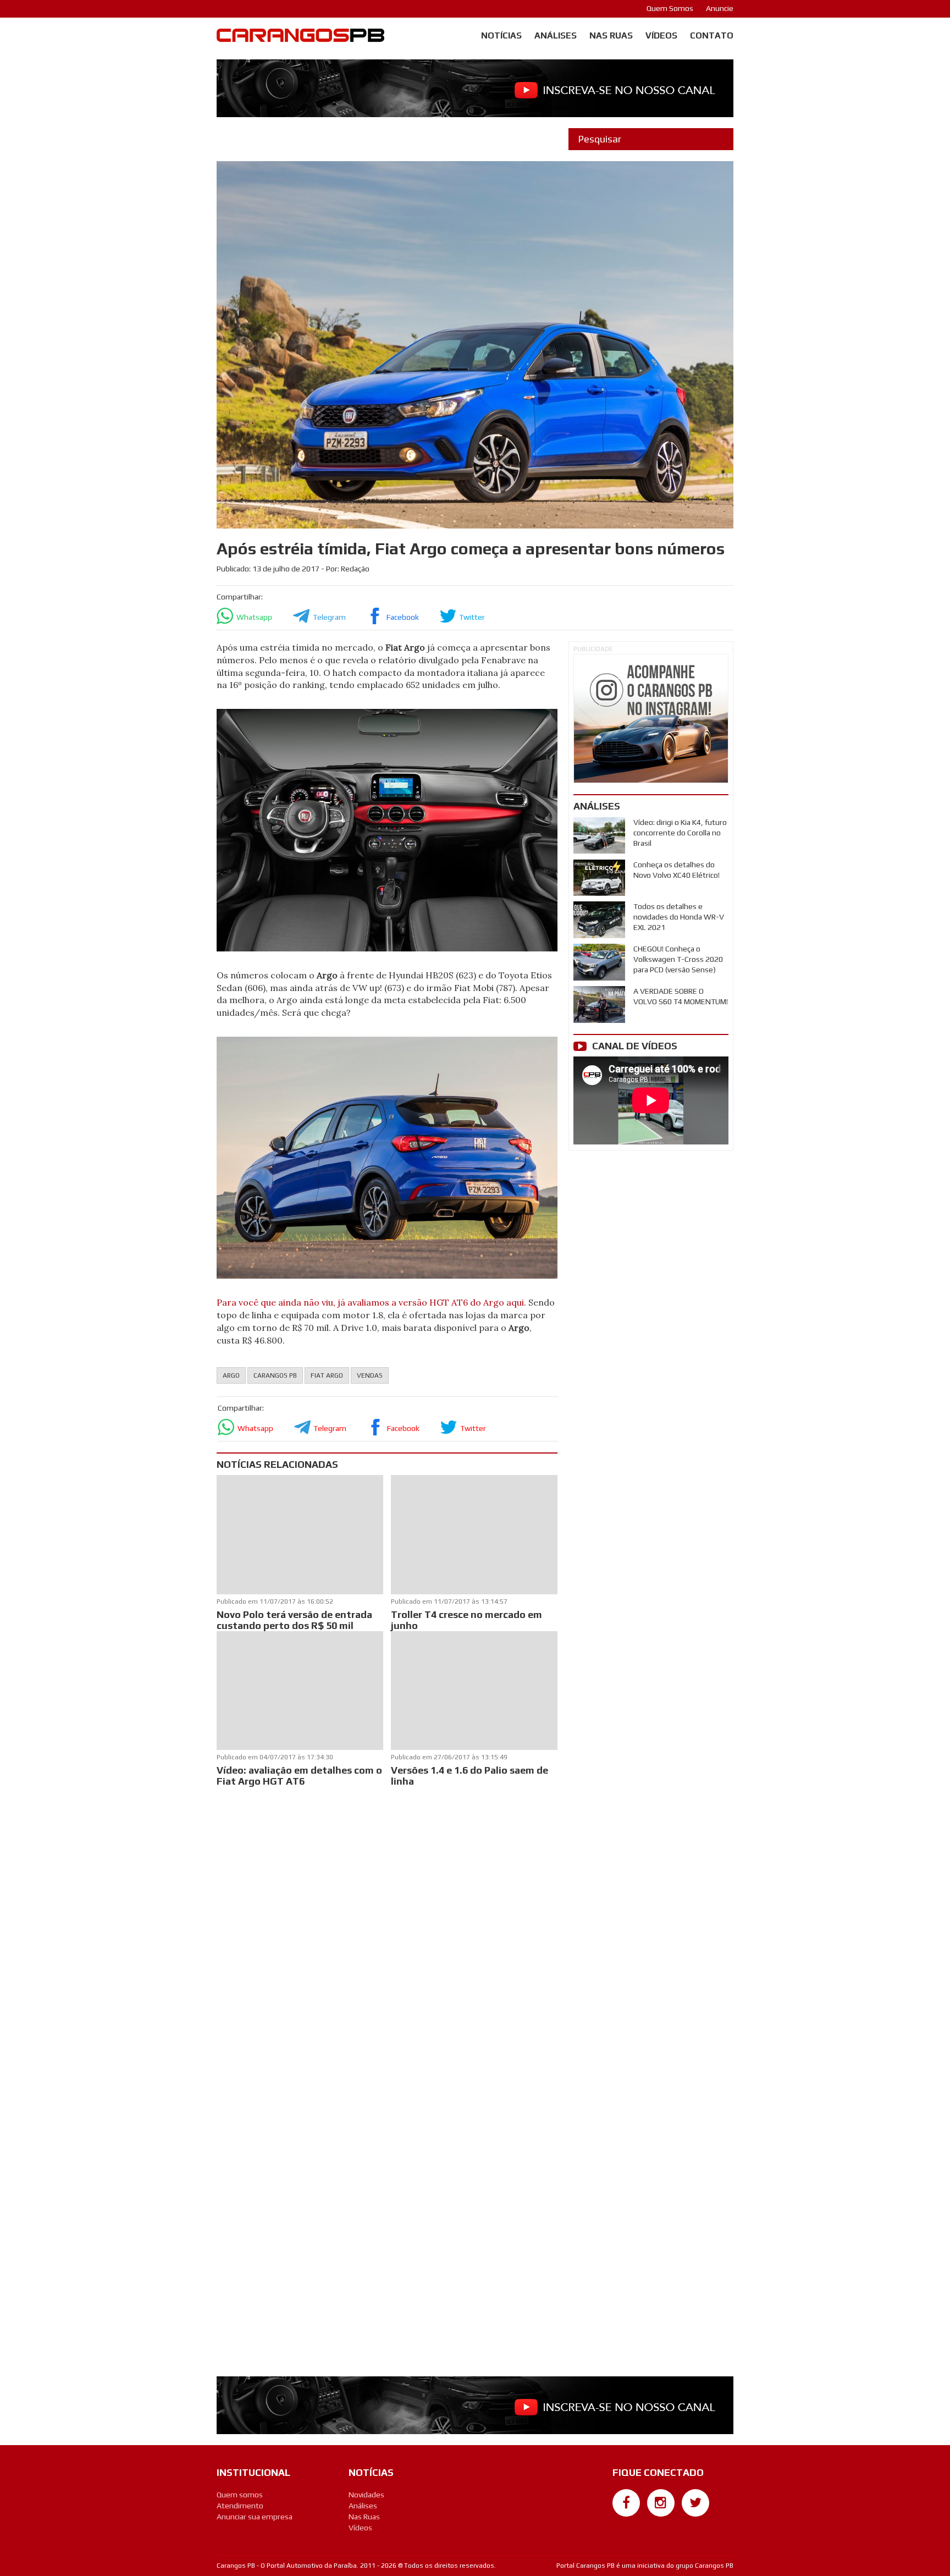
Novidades (366, 2495)
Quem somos (240, 2495)
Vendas (370, 1375)
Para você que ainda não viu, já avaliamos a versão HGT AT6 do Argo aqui (370, 1302)
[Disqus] (387, 1935)
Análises (556, 35)
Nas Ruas (611, 35)
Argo (231, 1375)
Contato (712, 35)
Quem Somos (670, 8)
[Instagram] (661, 2503)
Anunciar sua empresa (255, 2517)
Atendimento (240, 2506)
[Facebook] (626, 2503)
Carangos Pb (275, 1375)
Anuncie (720, 8)
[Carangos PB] (300, 38)
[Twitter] (695, 2503)
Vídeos (661, 35)
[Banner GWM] (651, 719)
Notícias (501, 35)
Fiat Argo (327, 1375)
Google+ (626, 2522)
